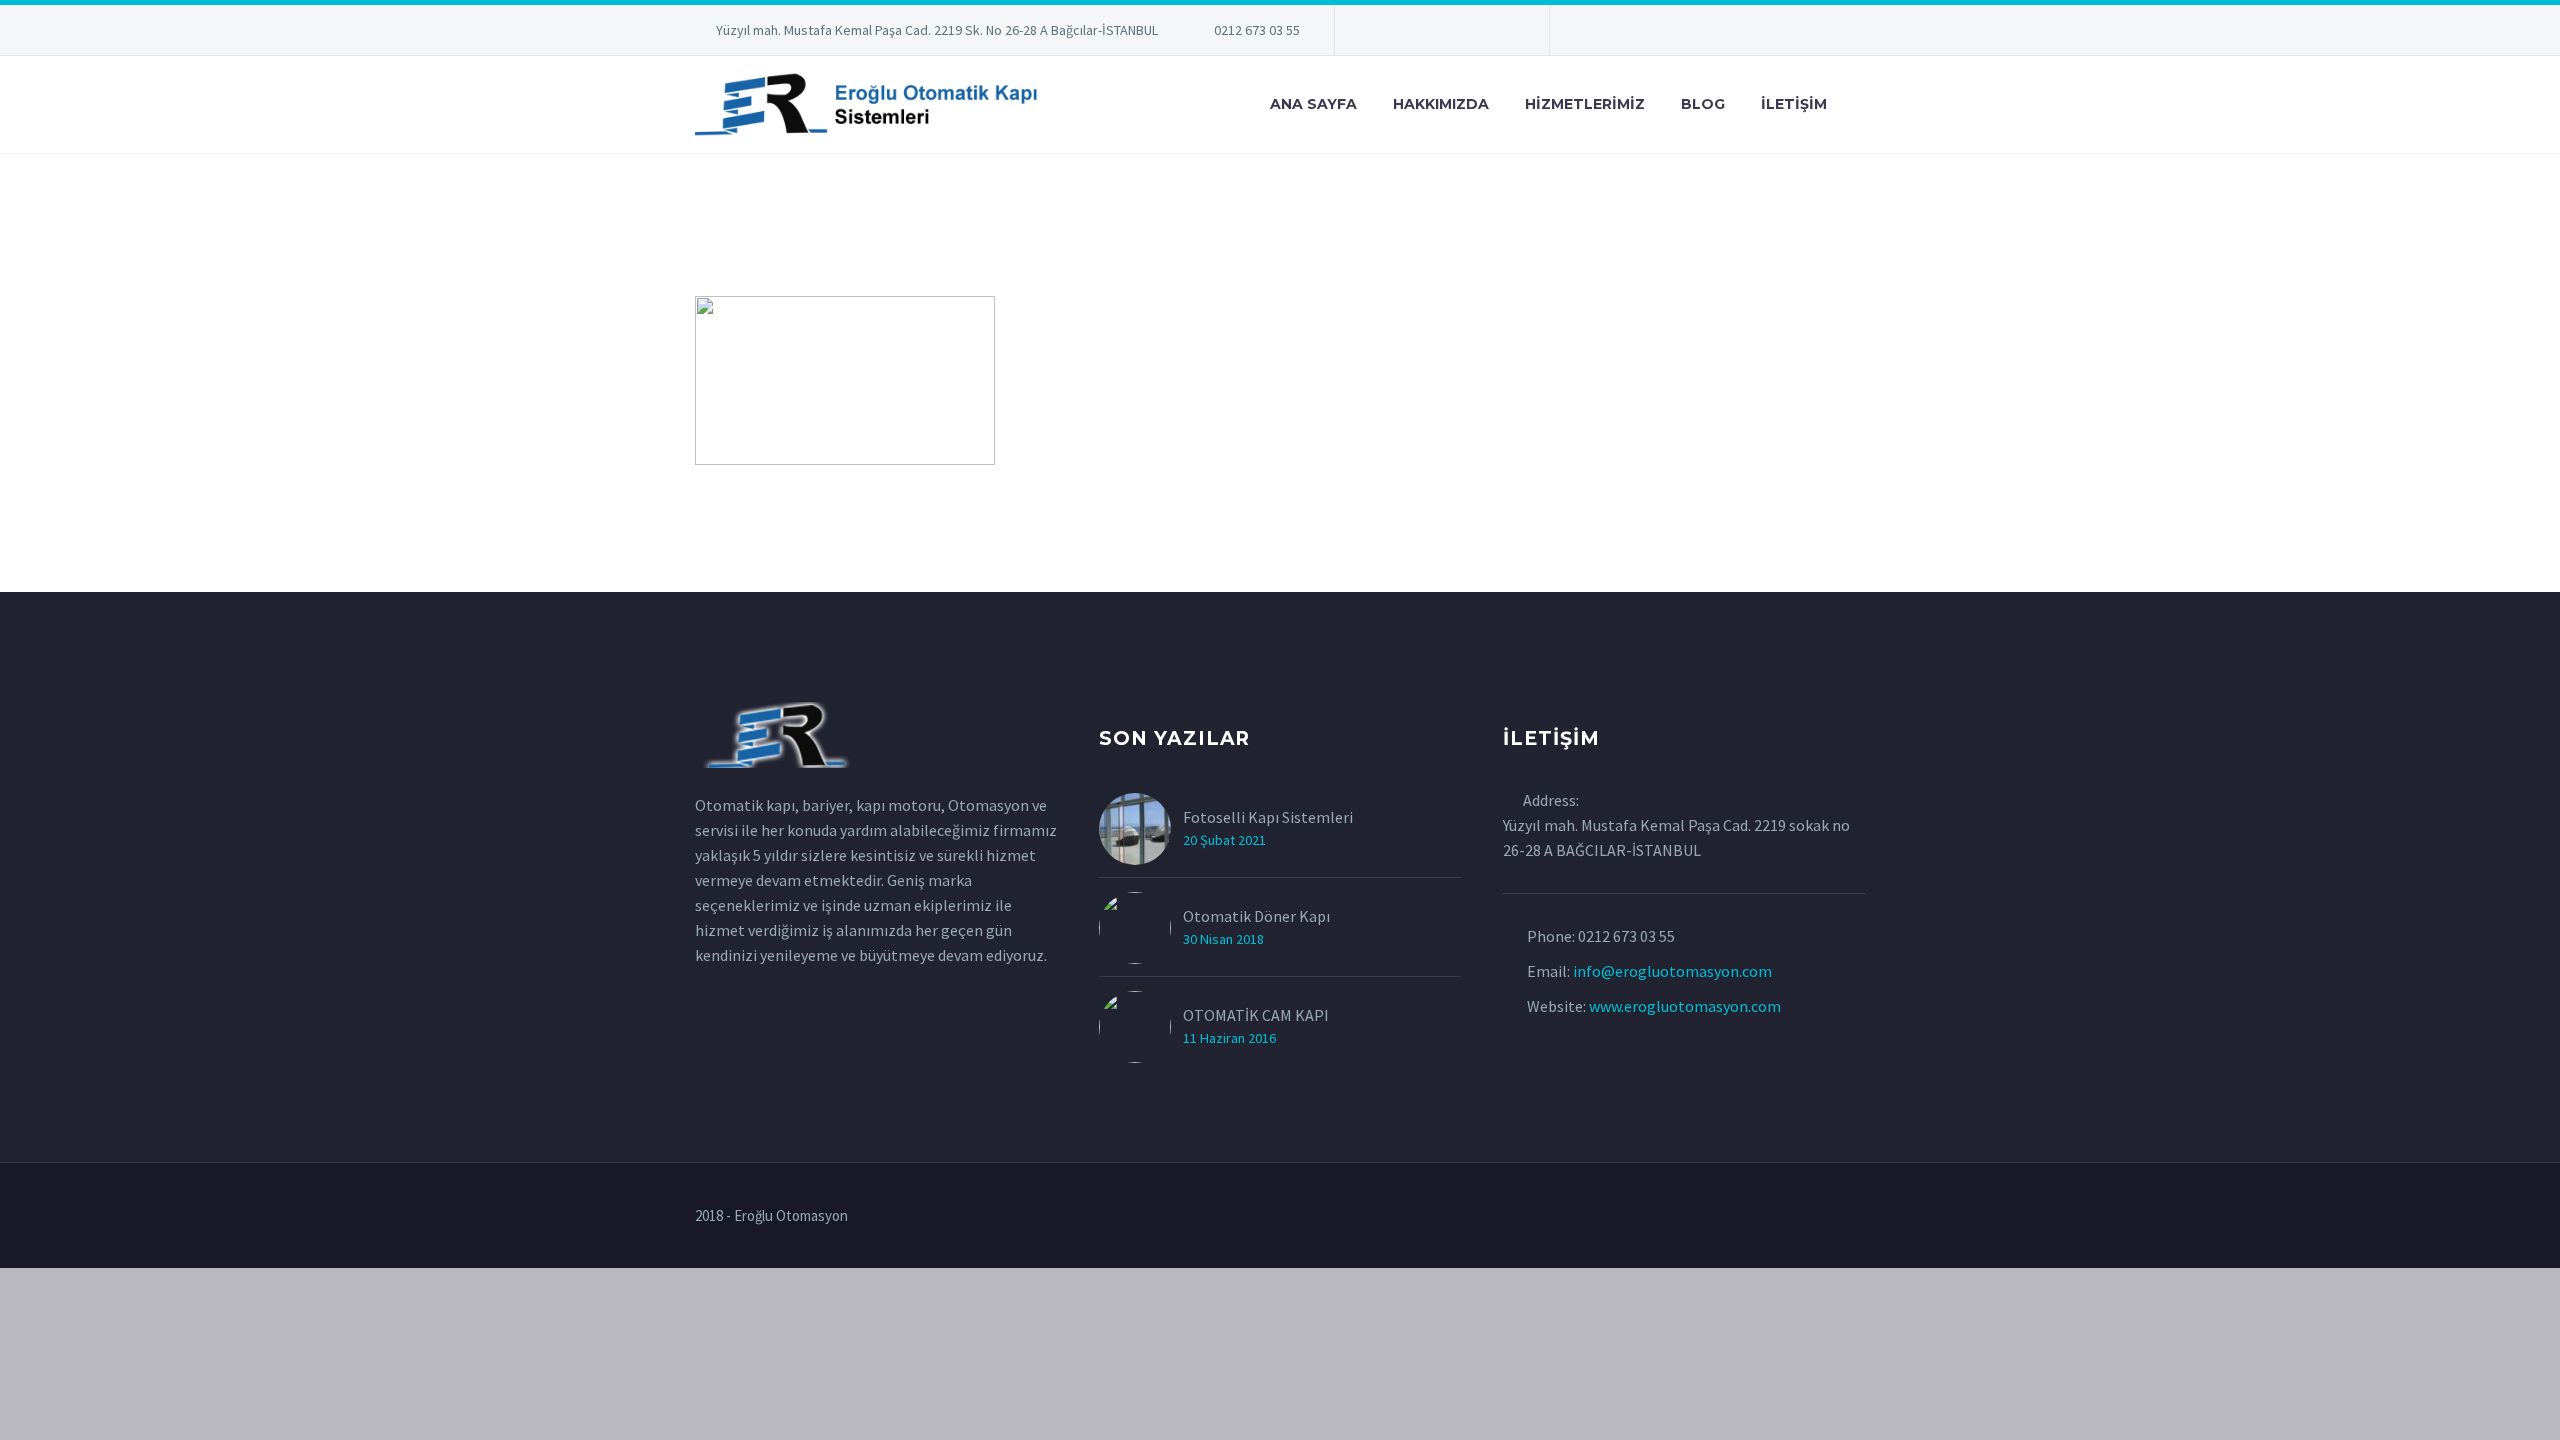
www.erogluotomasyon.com (1685, 1006)
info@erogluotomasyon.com (1672, 971)
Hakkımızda (1441, 104)
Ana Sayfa (1313, 104)
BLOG (1703, 104)
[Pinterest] (1470, 34)
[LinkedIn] (1380, 34)
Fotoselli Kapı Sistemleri (1268, 817)
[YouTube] (1500, 34)
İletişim (1794, 104)
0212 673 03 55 (1257, 30)
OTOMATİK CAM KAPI (1256, 1015)
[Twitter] (1410, 34)
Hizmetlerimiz (1585, 104)
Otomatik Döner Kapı (1256, 916)
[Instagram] (1440, 34)
